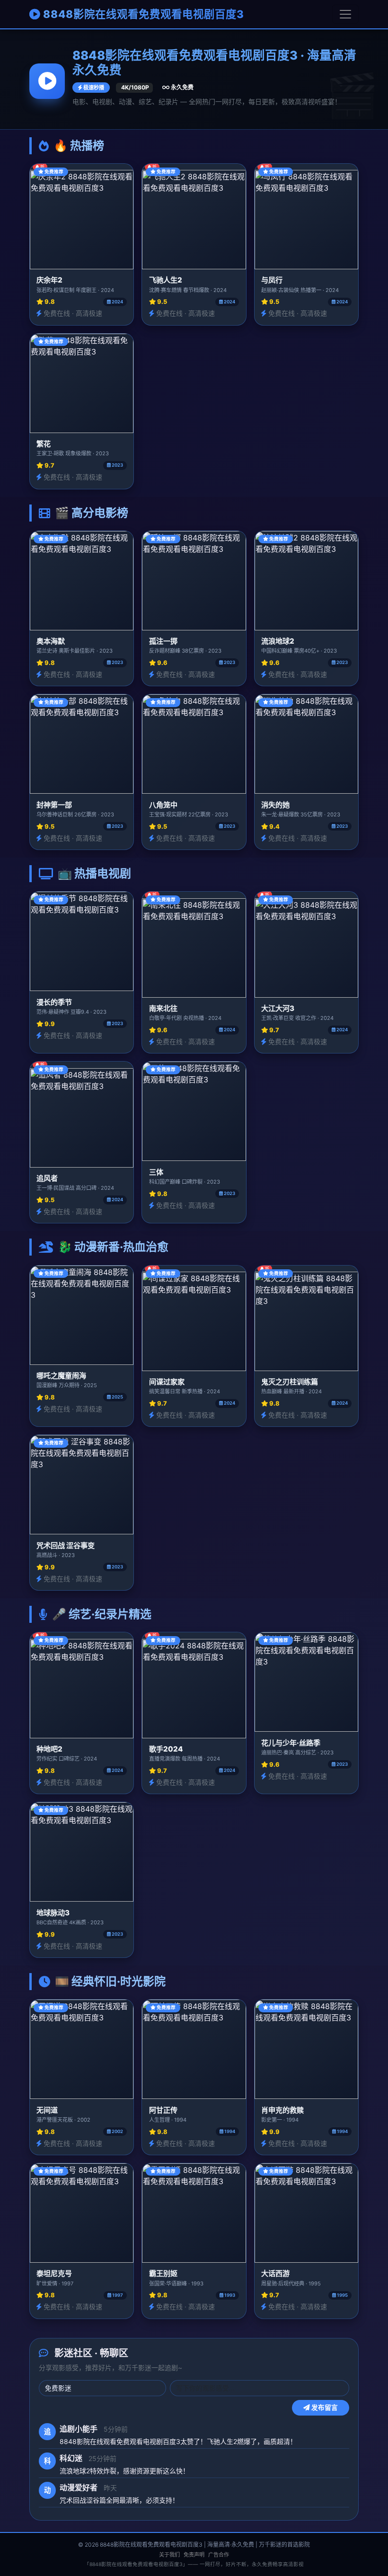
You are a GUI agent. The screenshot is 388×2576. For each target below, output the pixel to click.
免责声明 (194, 2555)
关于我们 (169, 2555)
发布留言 (324, 2408)
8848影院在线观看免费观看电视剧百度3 (142, 14)
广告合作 (219, 2555)
